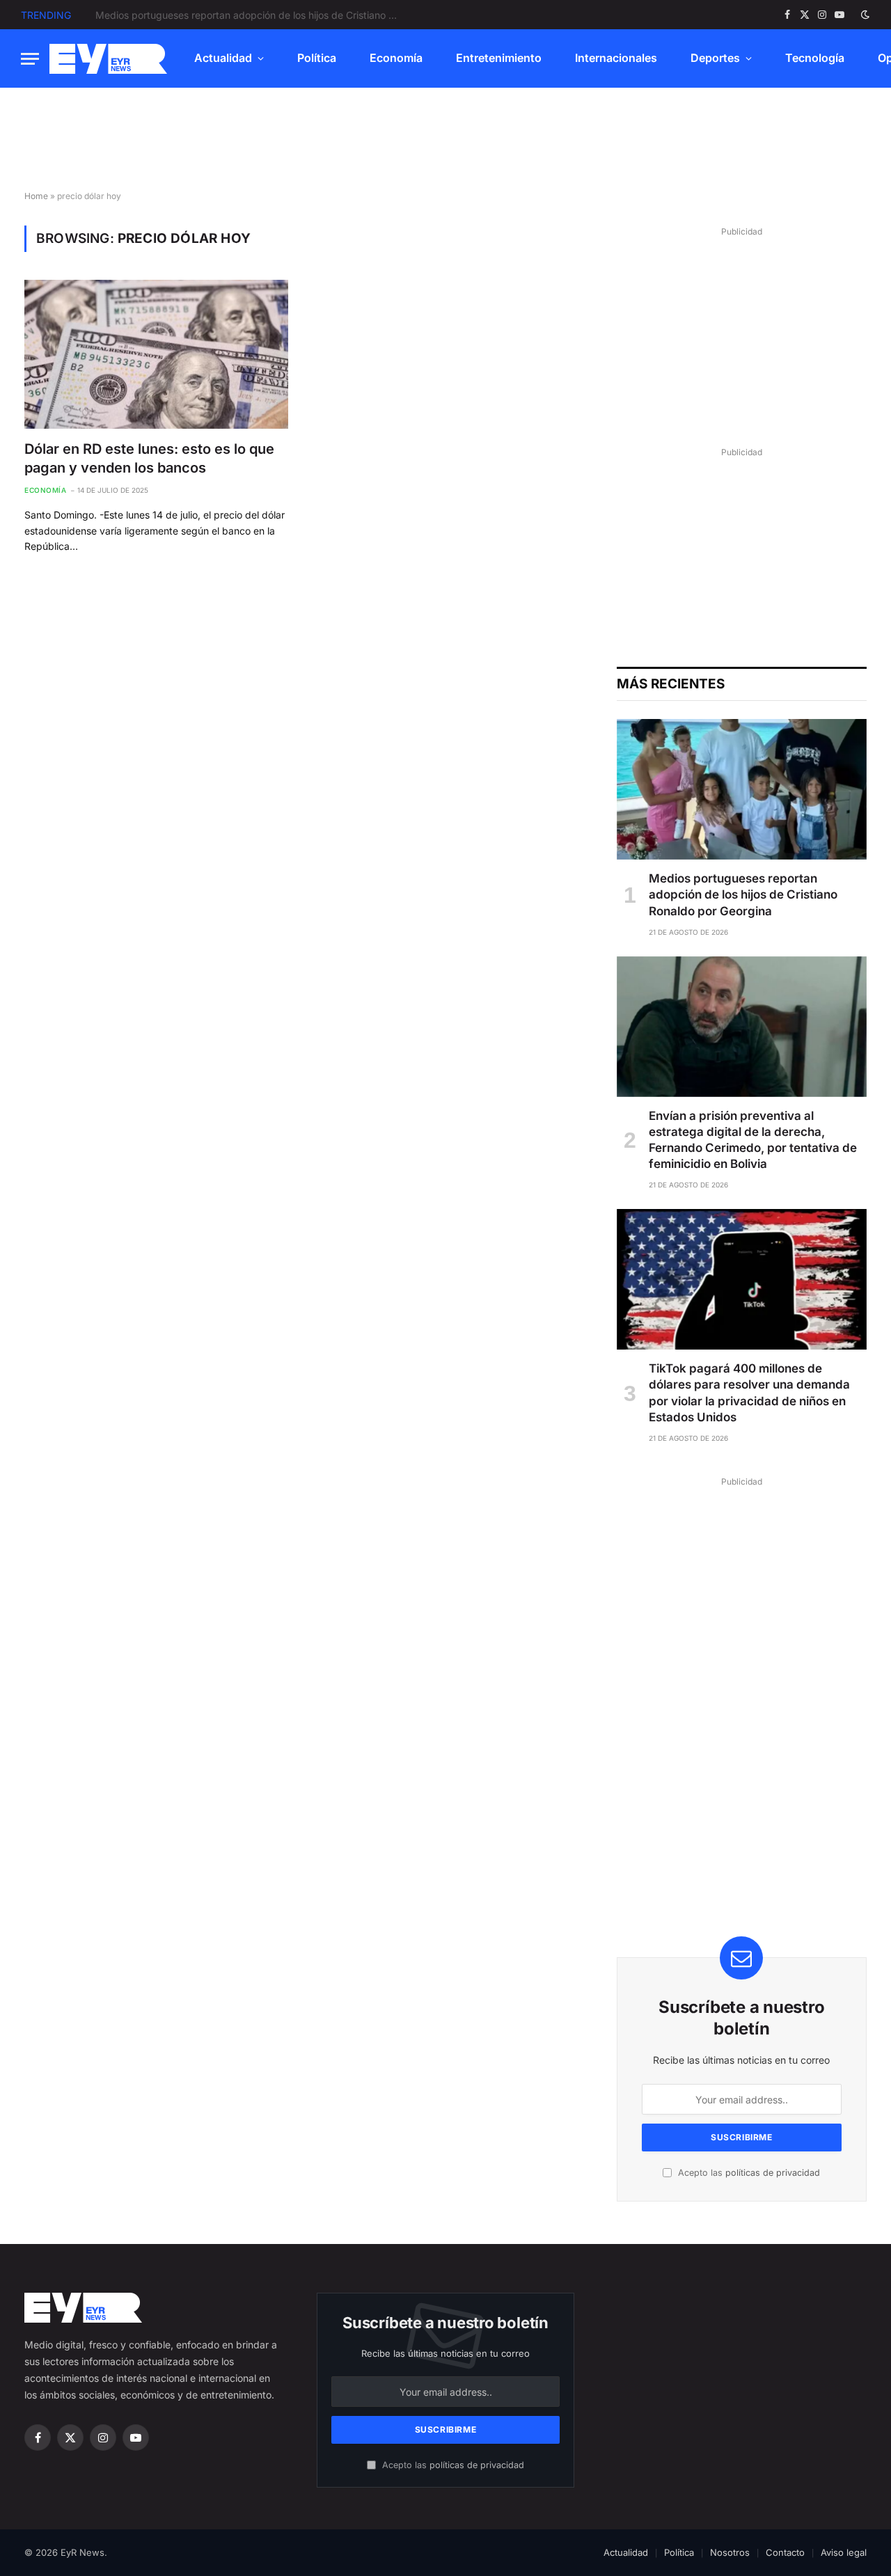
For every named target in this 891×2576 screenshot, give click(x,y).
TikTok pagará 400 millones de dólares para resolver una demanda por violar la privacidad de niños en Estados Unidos (749, 1392)
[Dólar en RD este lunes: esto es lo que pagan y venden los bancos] (156, 354)
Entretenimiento (499, 58)
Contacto (785, 2552)
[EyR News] (108, 59)
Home (36, 196)
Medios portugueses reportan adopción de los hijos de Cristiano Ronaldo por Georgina (743, 894)
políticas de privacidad (773, 2173)
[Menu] (30, 59)
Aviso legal (844, 2552)
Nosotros (730, 2552)
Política (317, 58)
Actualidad (223, 58)
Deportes (715, 58)
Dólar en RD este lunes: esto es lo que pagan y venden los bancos (149, 458)
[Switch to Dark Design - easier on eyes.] (864, 15)
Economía (396, 58)
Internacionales (616, 58)
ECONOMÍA (45, 490)
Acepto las (748, 2173)
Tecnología (815, 58)
